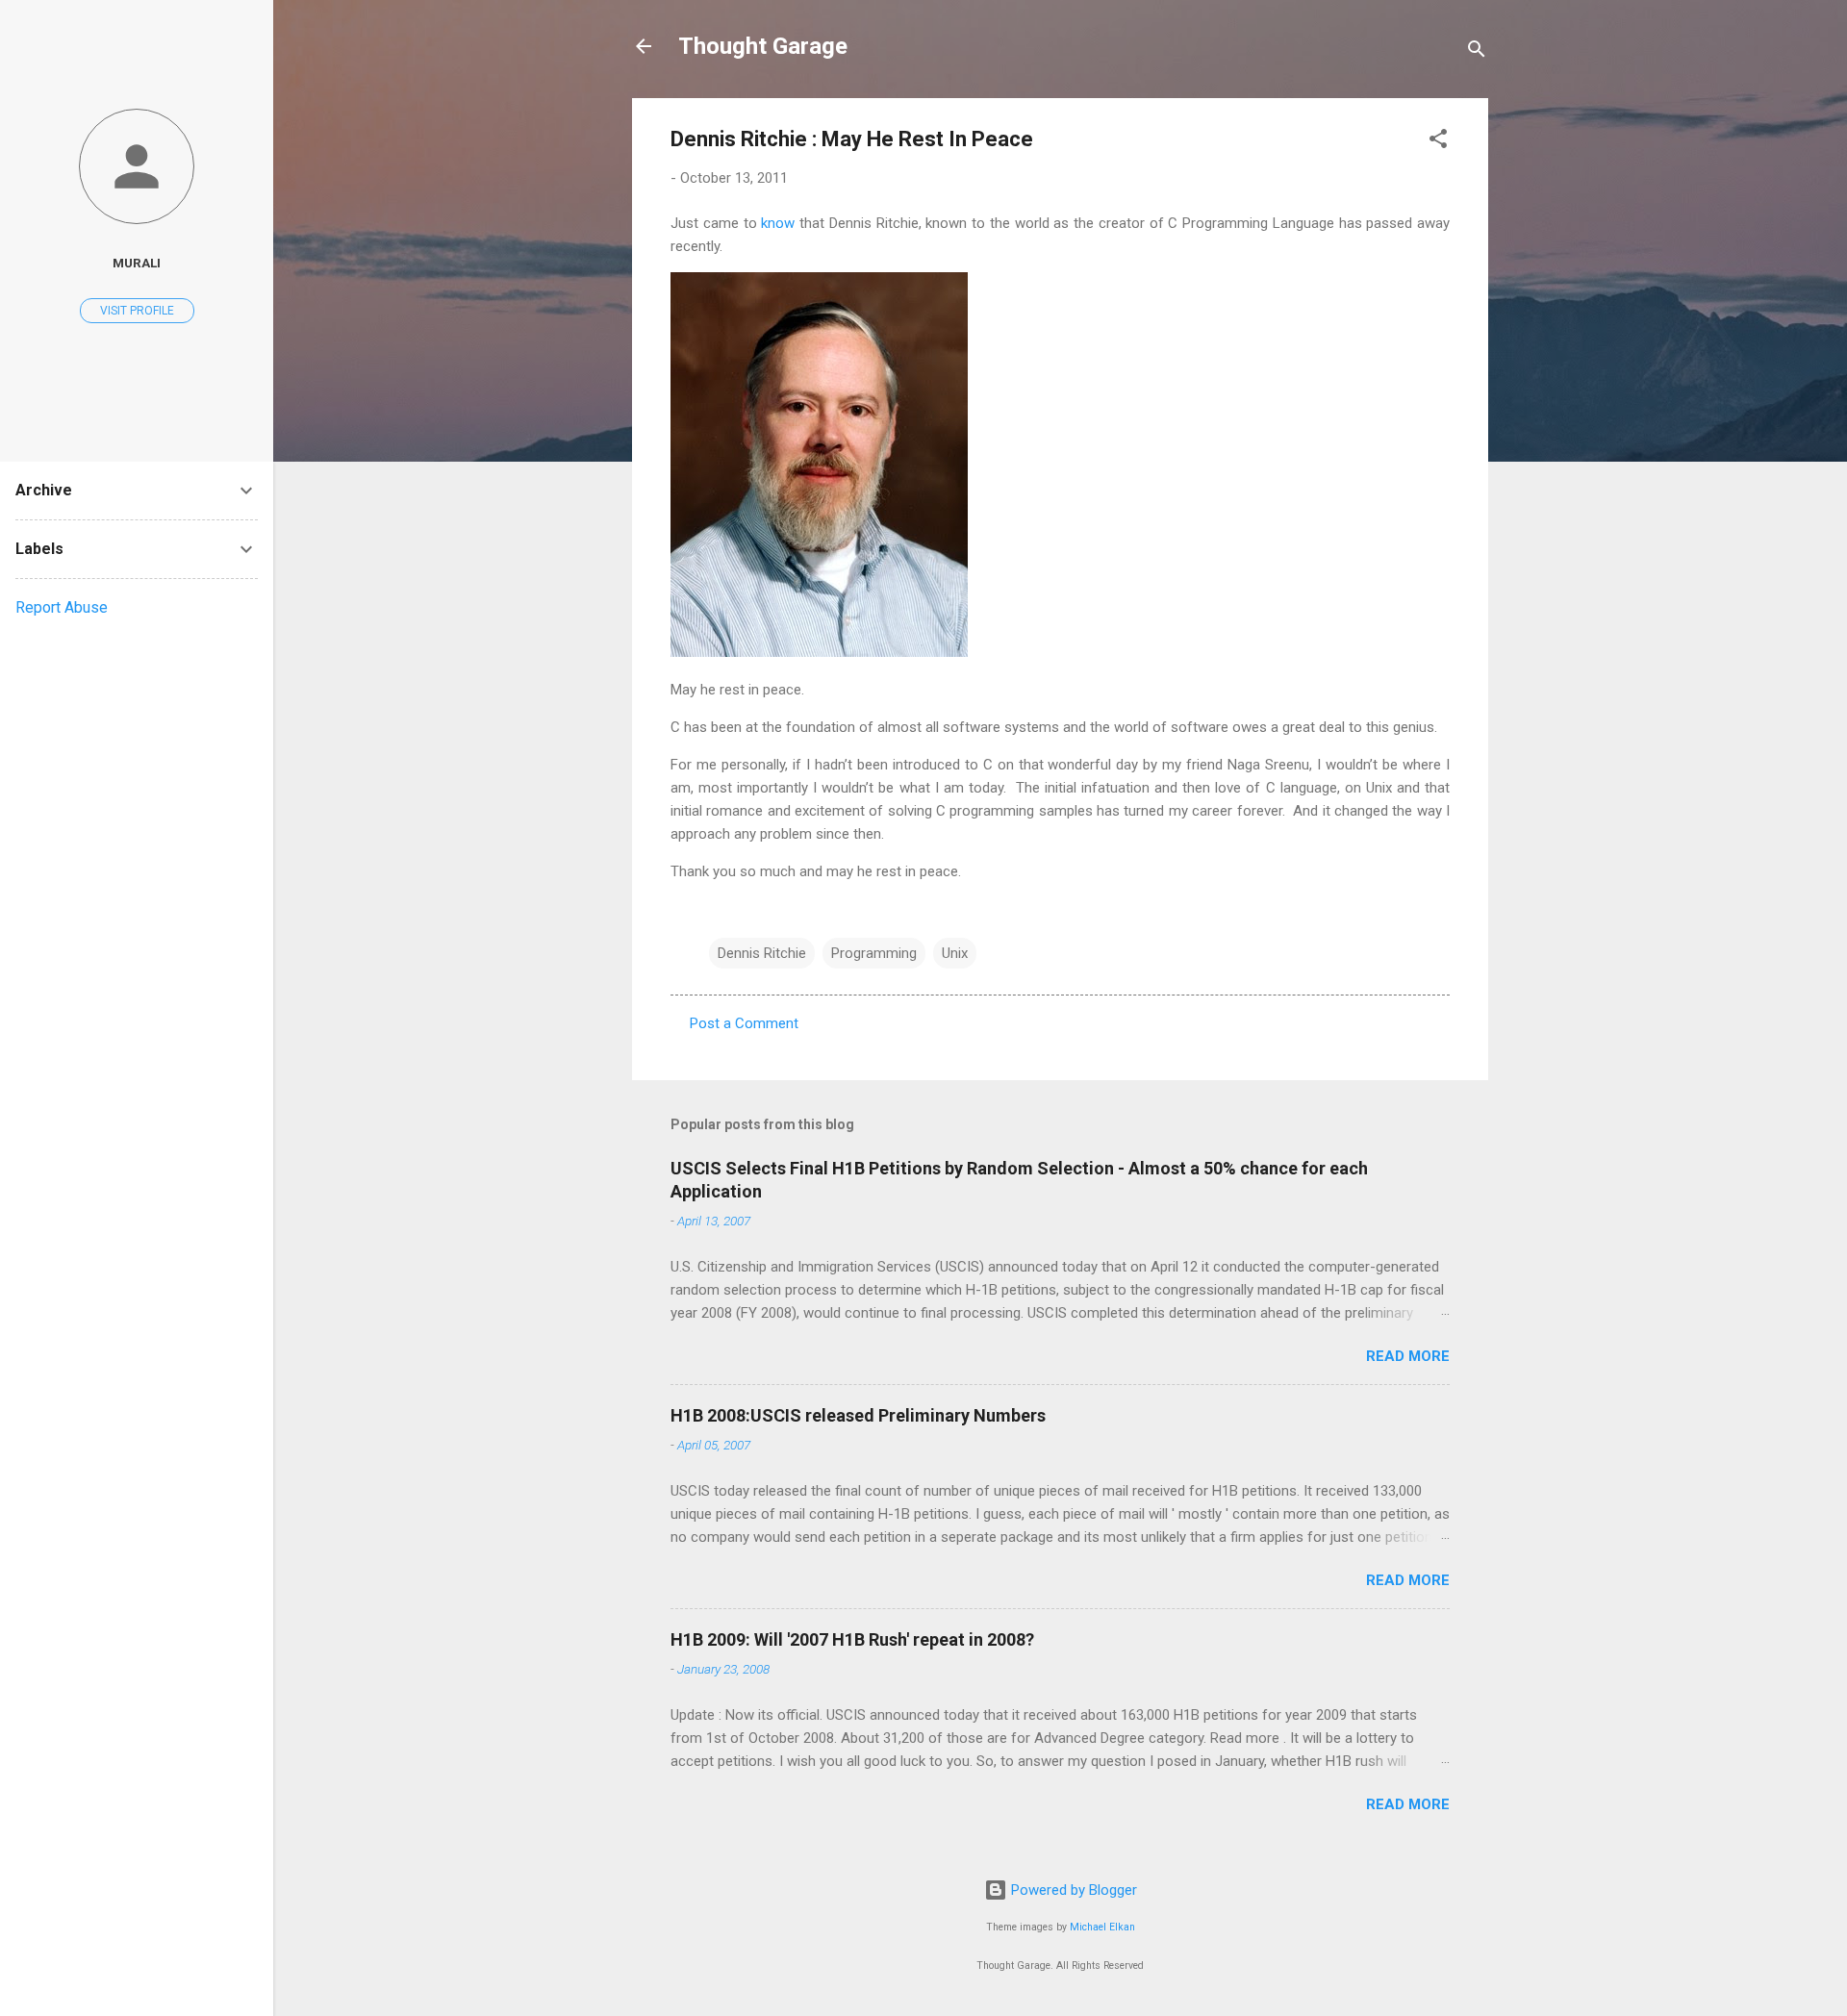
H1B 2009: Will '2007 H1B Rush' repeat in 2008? (852, 1639)
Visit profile (137, 311)
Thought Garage (763, 46)
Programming (874, 953)
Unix (955, 953)
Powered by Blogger (1072, 1890)
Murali (137, 263)
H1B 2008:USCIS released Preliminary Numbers (858, 1415)
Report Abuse (62, 607)
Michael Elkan (1102, 1927)
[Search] (1477, 52)
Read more (1408, 1356)
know (778, 223)
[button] (1438, 142)
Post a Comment (744, 1023)
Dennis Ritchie (762, 953)
